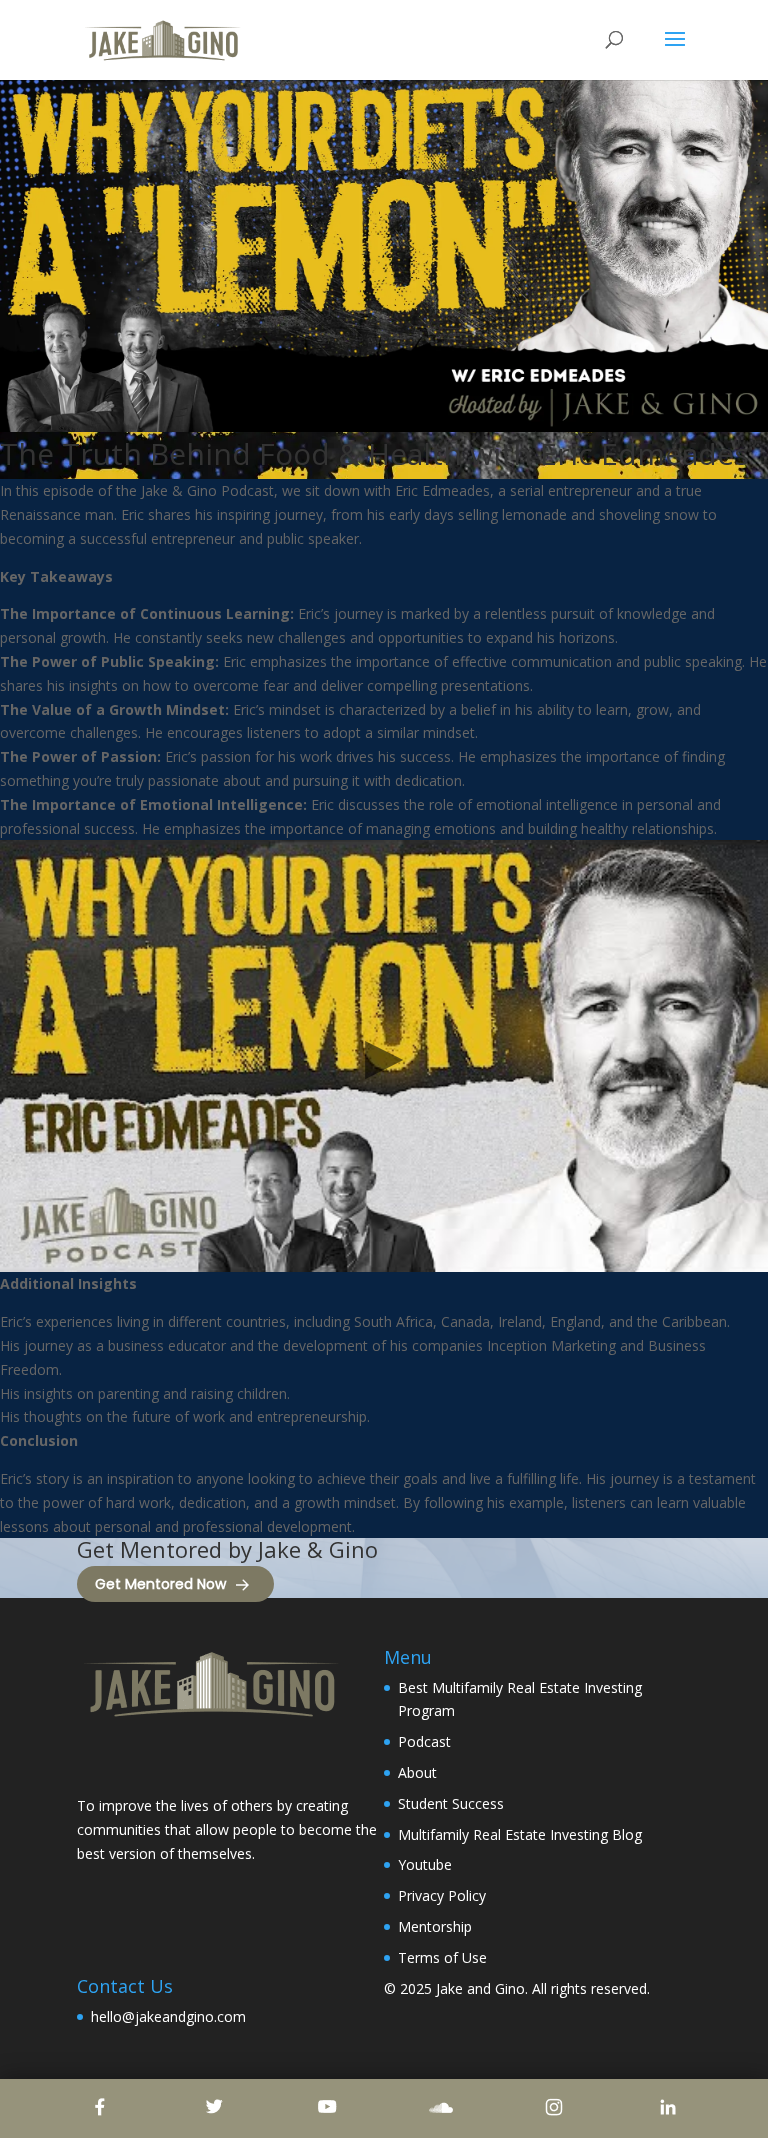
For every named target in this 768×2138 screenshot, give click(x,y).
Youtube (425, 1864)
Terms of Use (442, 1957)
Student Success (451, 1803)
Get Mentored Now (160, 1584)
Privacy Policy (442, 1895)
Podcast (424, 1741)
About (417, 1772)
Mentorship (435, 1926)
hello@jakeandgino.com (168, 2016)
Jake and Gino (480, 1988)
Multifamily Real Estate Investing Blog (520, 1834)
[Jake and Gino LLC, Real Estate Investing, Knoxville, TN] (152, 1759)
